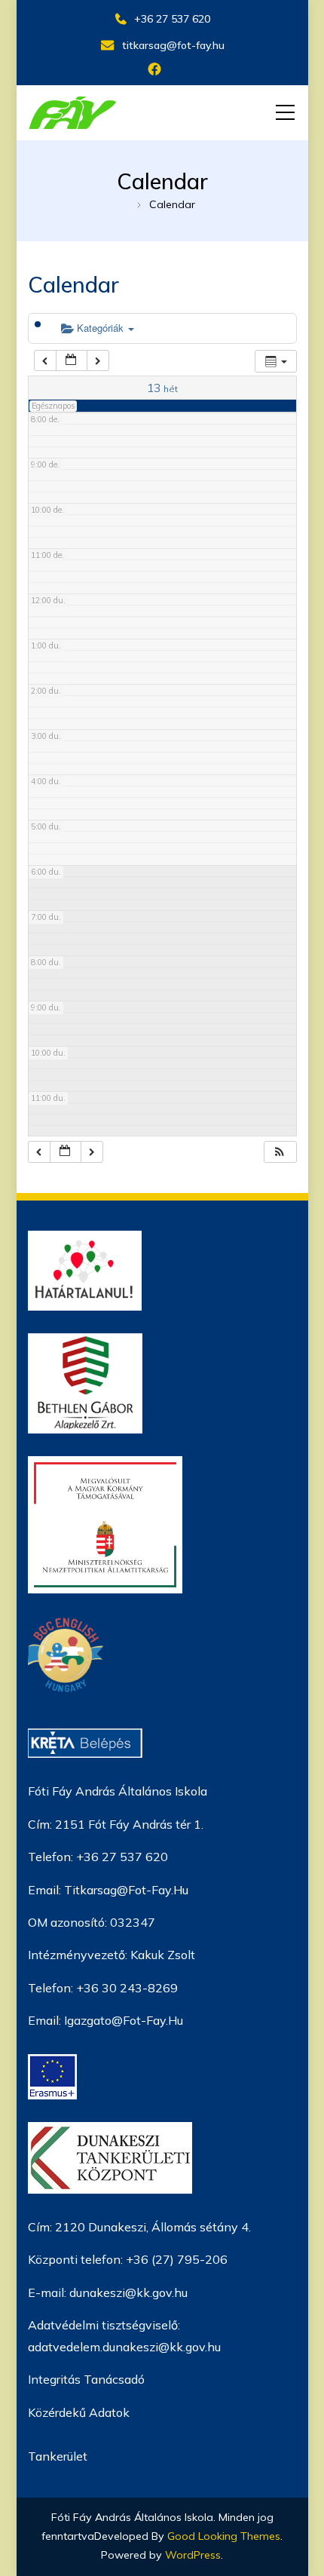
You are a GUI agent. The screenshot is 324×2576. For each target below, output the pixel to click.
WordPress (193, 2555)
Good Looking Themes (224, 2536)
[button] (280, 1152)
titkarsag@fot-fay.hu (173, 45)
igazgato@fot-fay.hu (124, 2020)
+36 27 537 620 (172, 19)
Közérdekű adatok (79, 2412)
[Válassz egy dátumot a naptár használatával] (72, 361)
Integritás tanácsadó (86, 2379)
